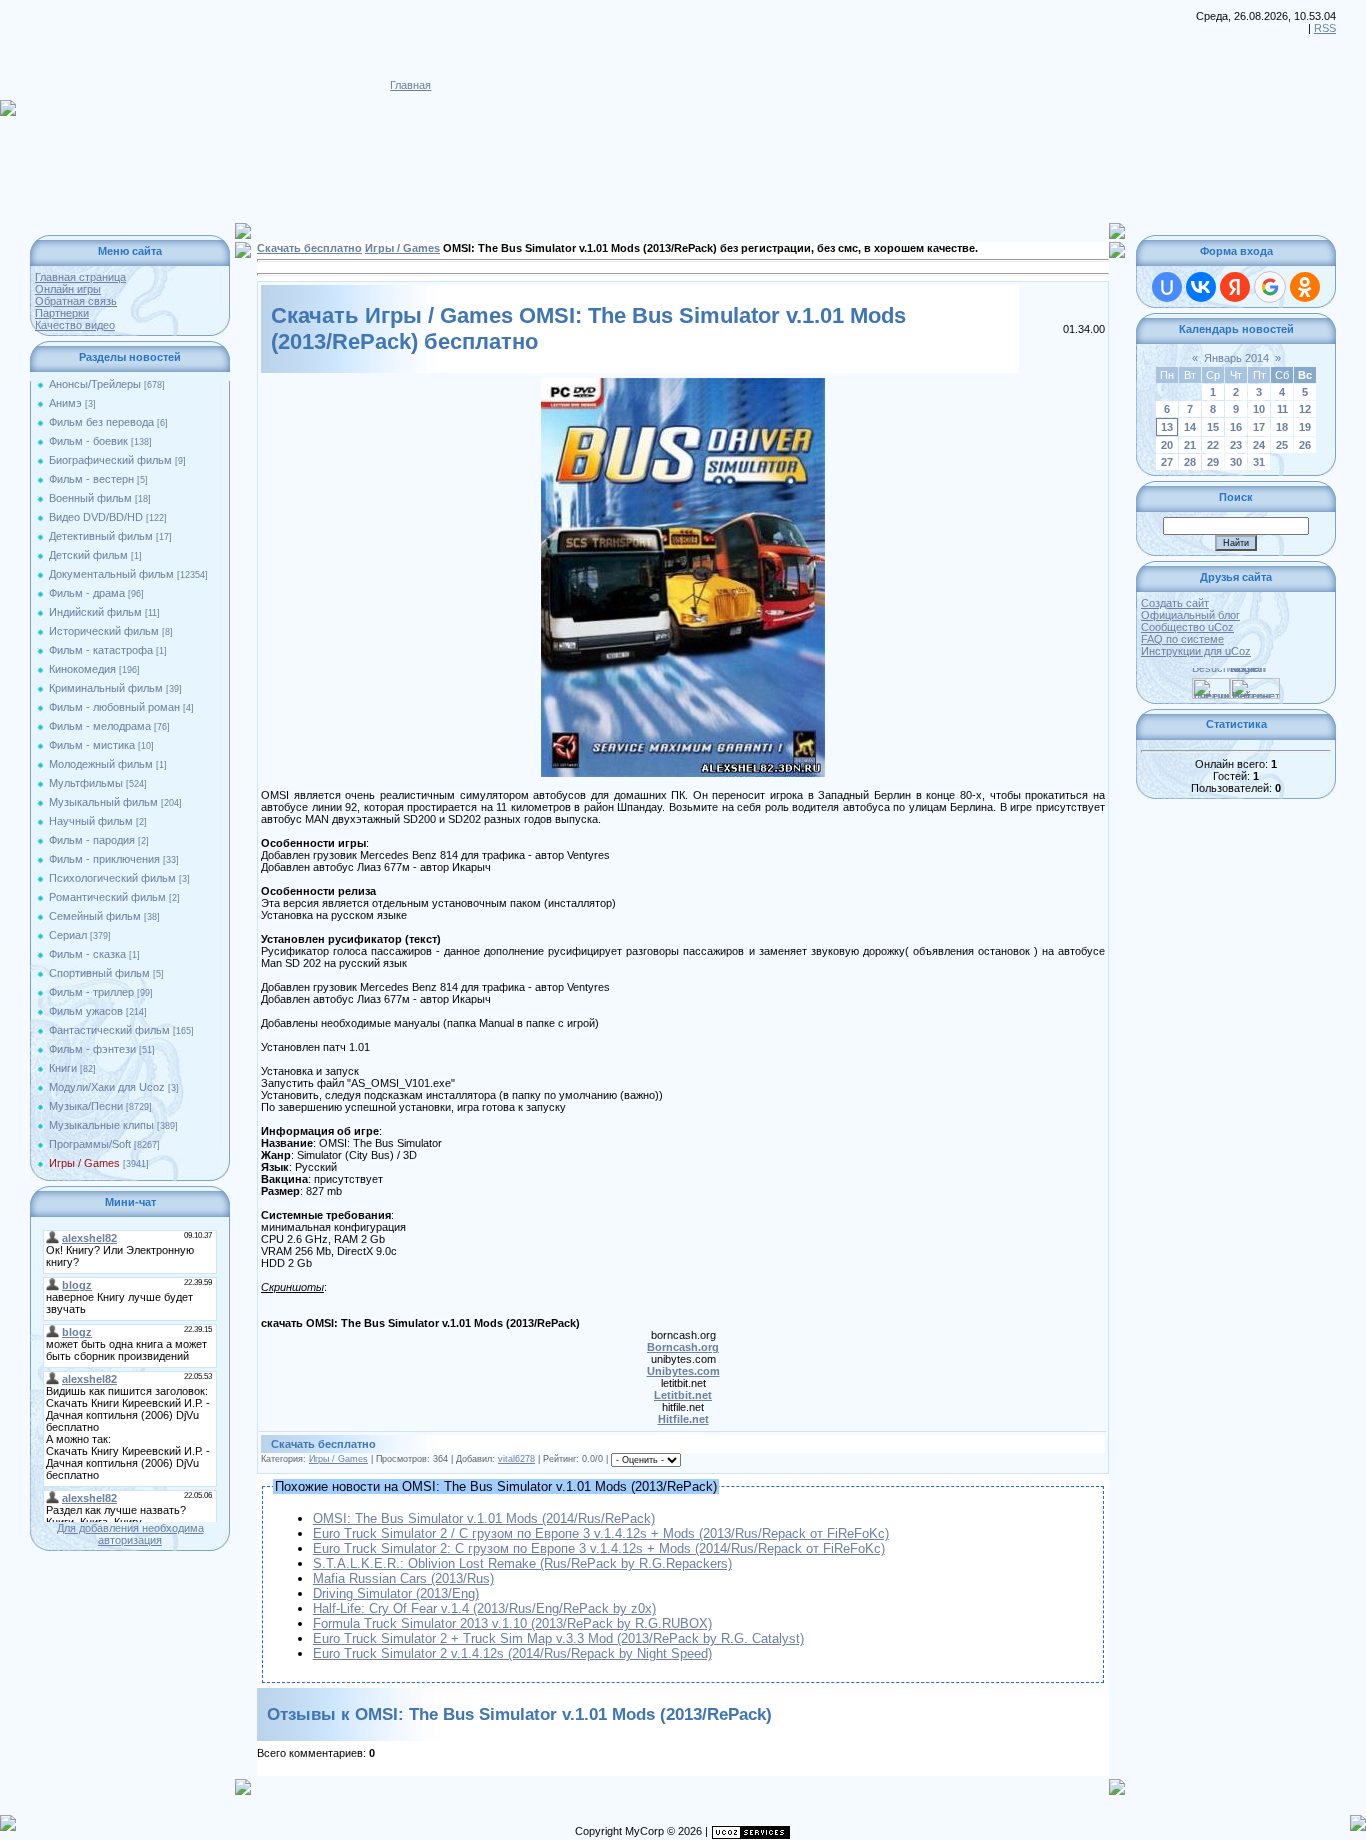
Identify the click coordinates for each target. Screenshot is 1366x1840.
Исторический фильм (104, 631)
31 (1259, 462)
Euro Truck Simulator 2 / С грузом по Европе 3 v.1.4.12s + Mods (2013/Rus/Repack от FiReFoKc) (601, 1533)
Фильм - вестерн (91, 479)
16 (1236, 427)
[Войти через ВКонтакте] (1201, 287)
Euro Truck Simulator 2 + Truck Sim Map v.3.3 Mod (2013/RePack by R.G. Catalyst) (558, 1638)
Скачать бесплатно (309, 248)
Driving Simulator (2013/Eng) (396, 1593)
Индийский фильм (95, 612)
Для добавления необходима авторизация (130, 1534)
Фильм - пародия (92, 840)
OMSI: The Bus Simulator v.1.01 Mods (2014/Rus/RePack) (484, 1518)
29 (1213, 462)
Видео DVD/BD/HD (96, 517)
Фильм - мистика (92, 745)
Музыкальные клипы (101, 1125)
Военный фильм (90, 498)
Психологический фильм (112, 878)
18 (1282, 427)
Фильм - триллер (91, 992)
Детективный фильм (101, 536)
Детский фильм (88, 555)
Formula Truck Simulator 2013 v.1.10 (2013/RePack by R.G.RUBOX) (512, 1623)
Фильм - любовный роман (114, 707)
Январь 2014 (1236, 358)
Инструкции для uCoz (1196, 651)
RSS (1325, 28)
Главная (410, 85)
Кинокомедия (82, 669)
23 (1236, 445)
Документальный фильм (111, 574)
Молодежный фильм (101, 764)
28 (1190, 462)
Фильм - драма (87, 593)
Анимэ (65, 403)
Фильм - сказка (87, 954)
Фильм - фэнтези (92, 1049)
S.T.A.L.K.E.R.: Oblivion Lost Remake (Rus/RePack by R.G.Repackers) (522, 1563)
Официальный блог (1190, 615)
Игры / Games (84, 1163)
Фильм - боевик (88, 441)
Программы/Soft (90, 1144)
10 (1259, 409)
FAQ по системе (1182, 639)
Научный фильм (91, 821)
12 (1305, 409)
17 (1259, 427)
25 (1282, 445)
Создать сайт (1175, 603)
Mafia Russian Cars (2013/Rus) (403, 1578)
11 (1282, 409)
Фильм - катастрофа (101, 650)
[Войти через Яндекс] (1235, 287)
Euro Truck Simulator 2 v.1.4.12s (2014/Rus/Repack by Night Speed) (512, 1653)
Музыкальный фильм (103, 802)
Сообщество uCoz (1187, 627)
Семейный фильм (95, 916)
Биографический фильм (110, 460)
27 (1167, 462)
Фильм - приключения (104, 859)
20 (1167, 445)
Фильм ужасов (86, 1011)
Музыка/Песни (86, 1106)
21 (1190, 445)
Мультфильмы (86, 783)
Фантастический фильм (109, 1030)
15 (1213, 427)
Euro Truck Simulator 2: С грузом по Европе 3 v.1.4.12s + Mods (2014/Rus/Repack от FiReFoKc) (599, 1548)
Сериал (68, 935)
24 (1259, 445)
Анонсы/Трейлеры (95, 384)
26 (1305, 445)
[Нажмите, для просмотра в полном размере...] (683, 384)
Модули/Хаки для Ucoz (107, 1087)
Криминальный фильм (106, 688)
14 (1190, 427)
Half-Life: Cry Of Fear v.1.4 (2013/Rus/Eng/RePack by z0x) (484, 1608)
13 (1167, 427)
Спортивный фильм (99, 973)
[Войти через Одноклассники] (1305, 287)
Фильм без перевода (101, 422)
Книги (63, 1068)
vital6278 (516, 1459)
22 (1213, 445)
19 (1305, 427)
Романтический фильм (107, 897)
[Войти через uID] (1167, 287)
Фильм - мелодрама (100, 726)
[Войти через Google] (1270, 287)
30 (1236, 462)
